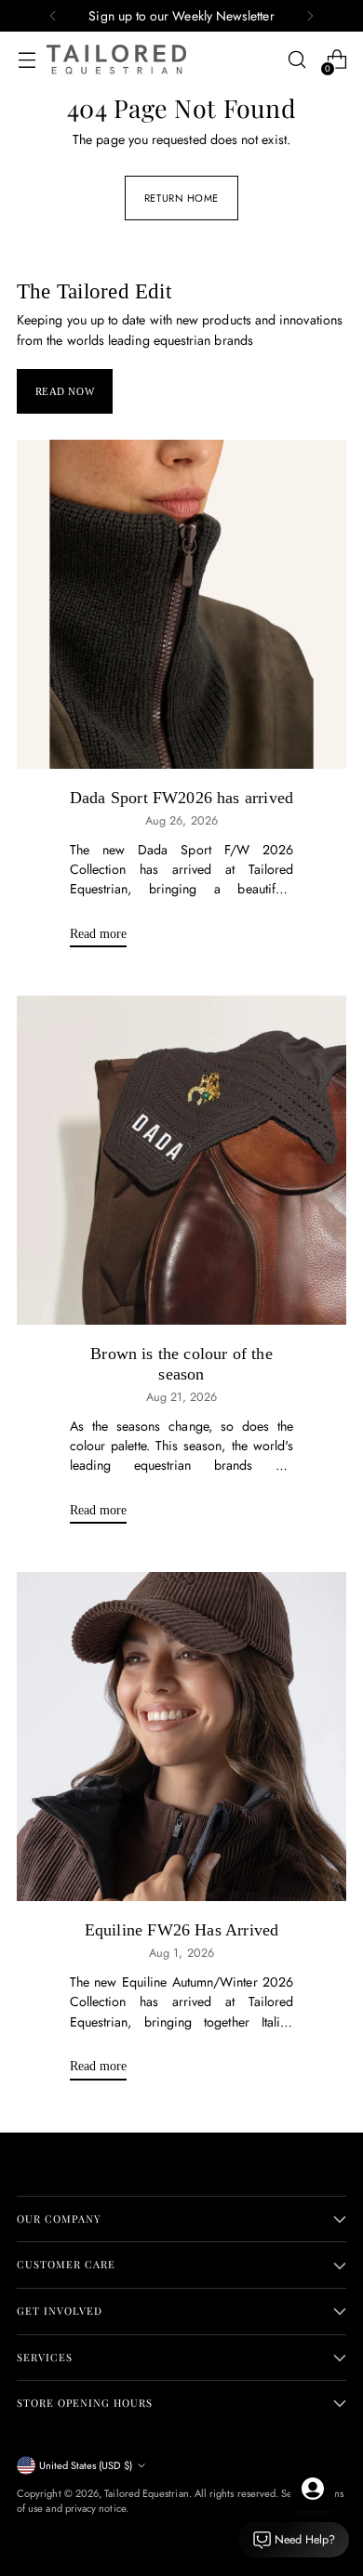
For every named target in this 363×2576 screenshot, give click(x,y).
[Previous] (53, 16)
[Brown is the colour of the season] (181, 1160)
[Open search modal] (296, 60)
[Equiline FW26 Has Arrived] (181, 1737)
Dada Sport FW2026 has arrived (181, 798)
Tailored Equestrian (146, 2493)
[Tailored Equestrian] (116, 59)
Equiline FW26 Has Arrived (181, 1930)
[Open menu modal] (27, 60)
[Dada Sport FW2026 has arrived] (181, 604)
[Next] (310, 16)
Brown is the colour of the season (181, 1364)
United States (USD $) (86, 2465)
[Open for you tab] (313, 2489)
